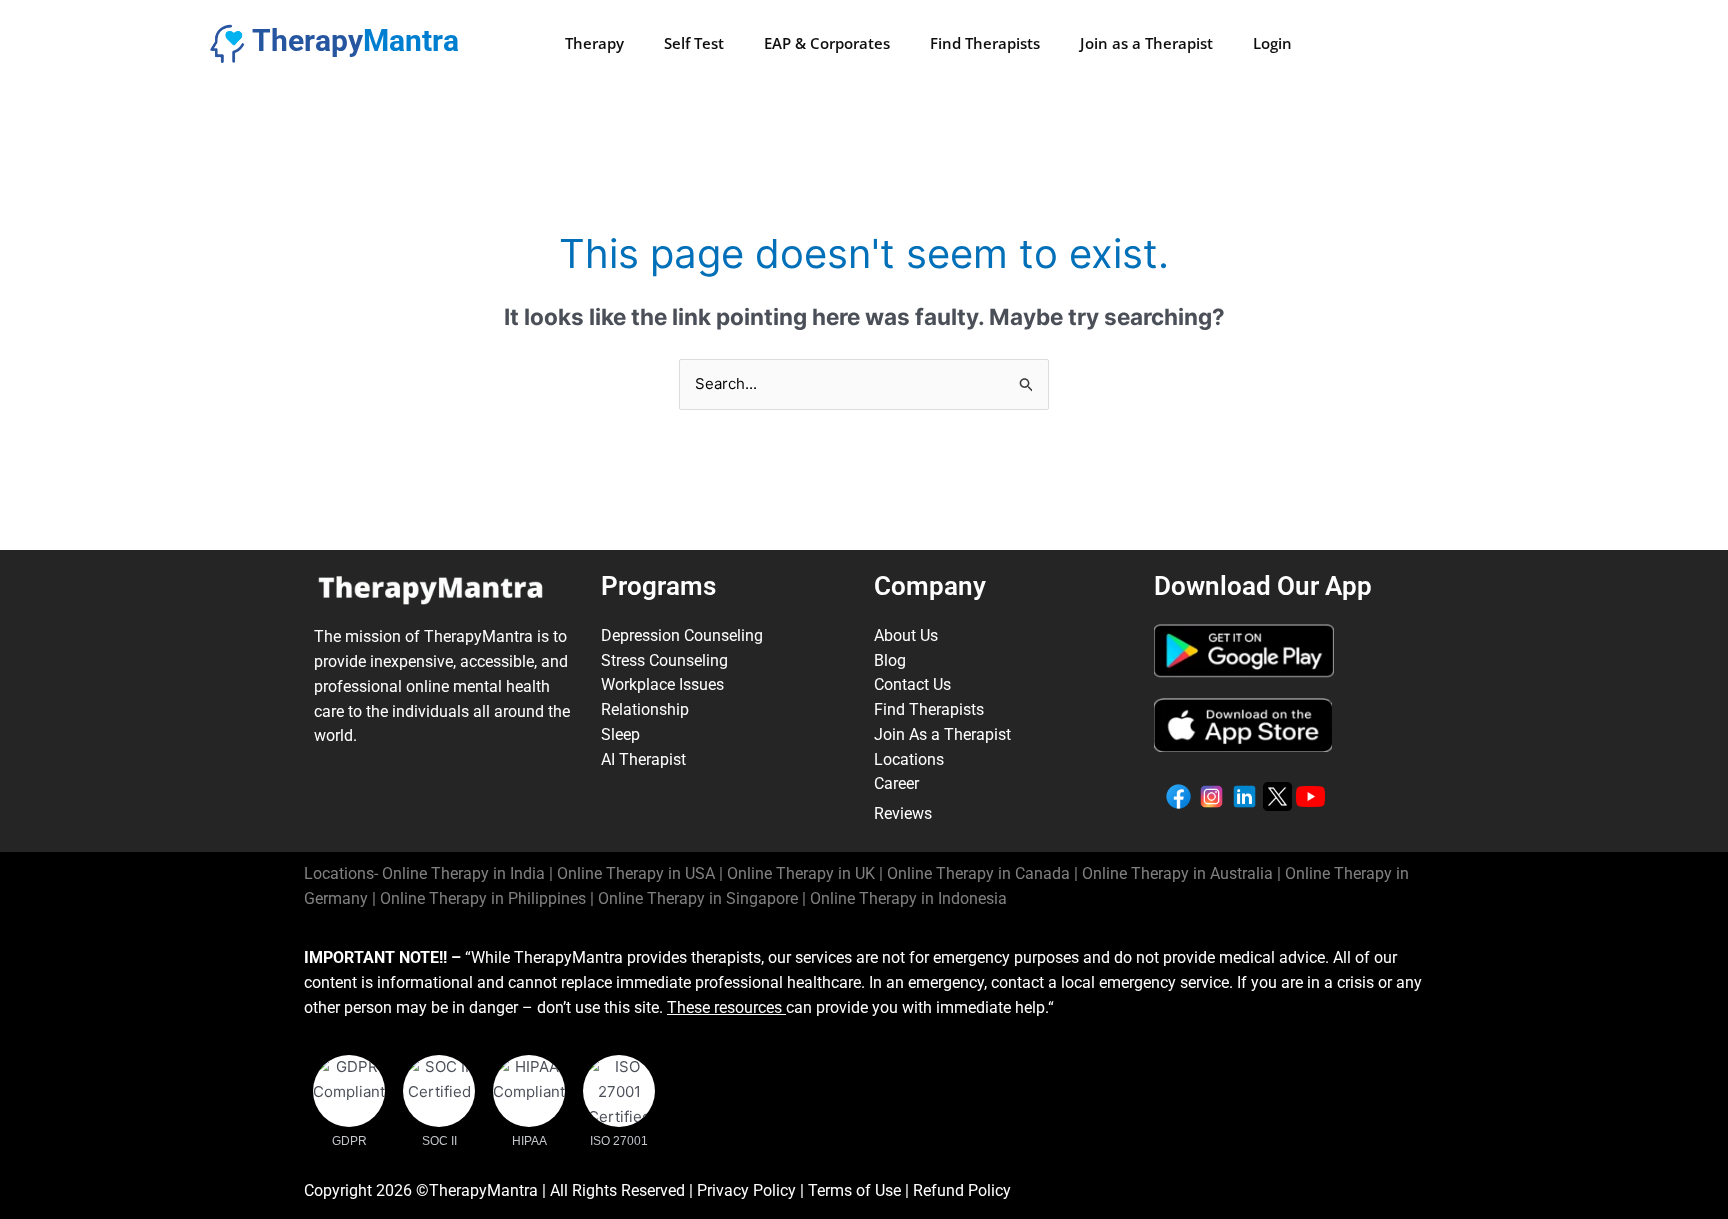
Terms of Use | (860, 1190)
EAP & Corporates (827, 43)
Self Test (694, 43)
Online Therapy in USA (636, 873)
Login (1272, 43)
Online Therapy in (483, 898)
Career (896, 783)
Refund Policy (962, 1190)
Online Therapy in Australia (1177, 873)
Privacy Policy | (752, 1190)
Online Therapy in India (463, 873)
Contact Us (912, 684)
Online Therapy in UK (801, 873)
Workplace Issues (662, 684)
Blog (890, 660)
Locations (909, 759)
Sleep (620, 734)
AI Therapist (643, 759)
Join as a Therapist (1146, 43)
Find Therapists (985, 43)
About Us (906, 635)
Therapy (594, 43)
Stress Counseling (664, 660)
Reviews (903, 813)
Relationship (645, 709)
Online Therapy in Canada (978, 873)
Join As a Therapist (942, 734)
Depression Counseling (682, 635)
